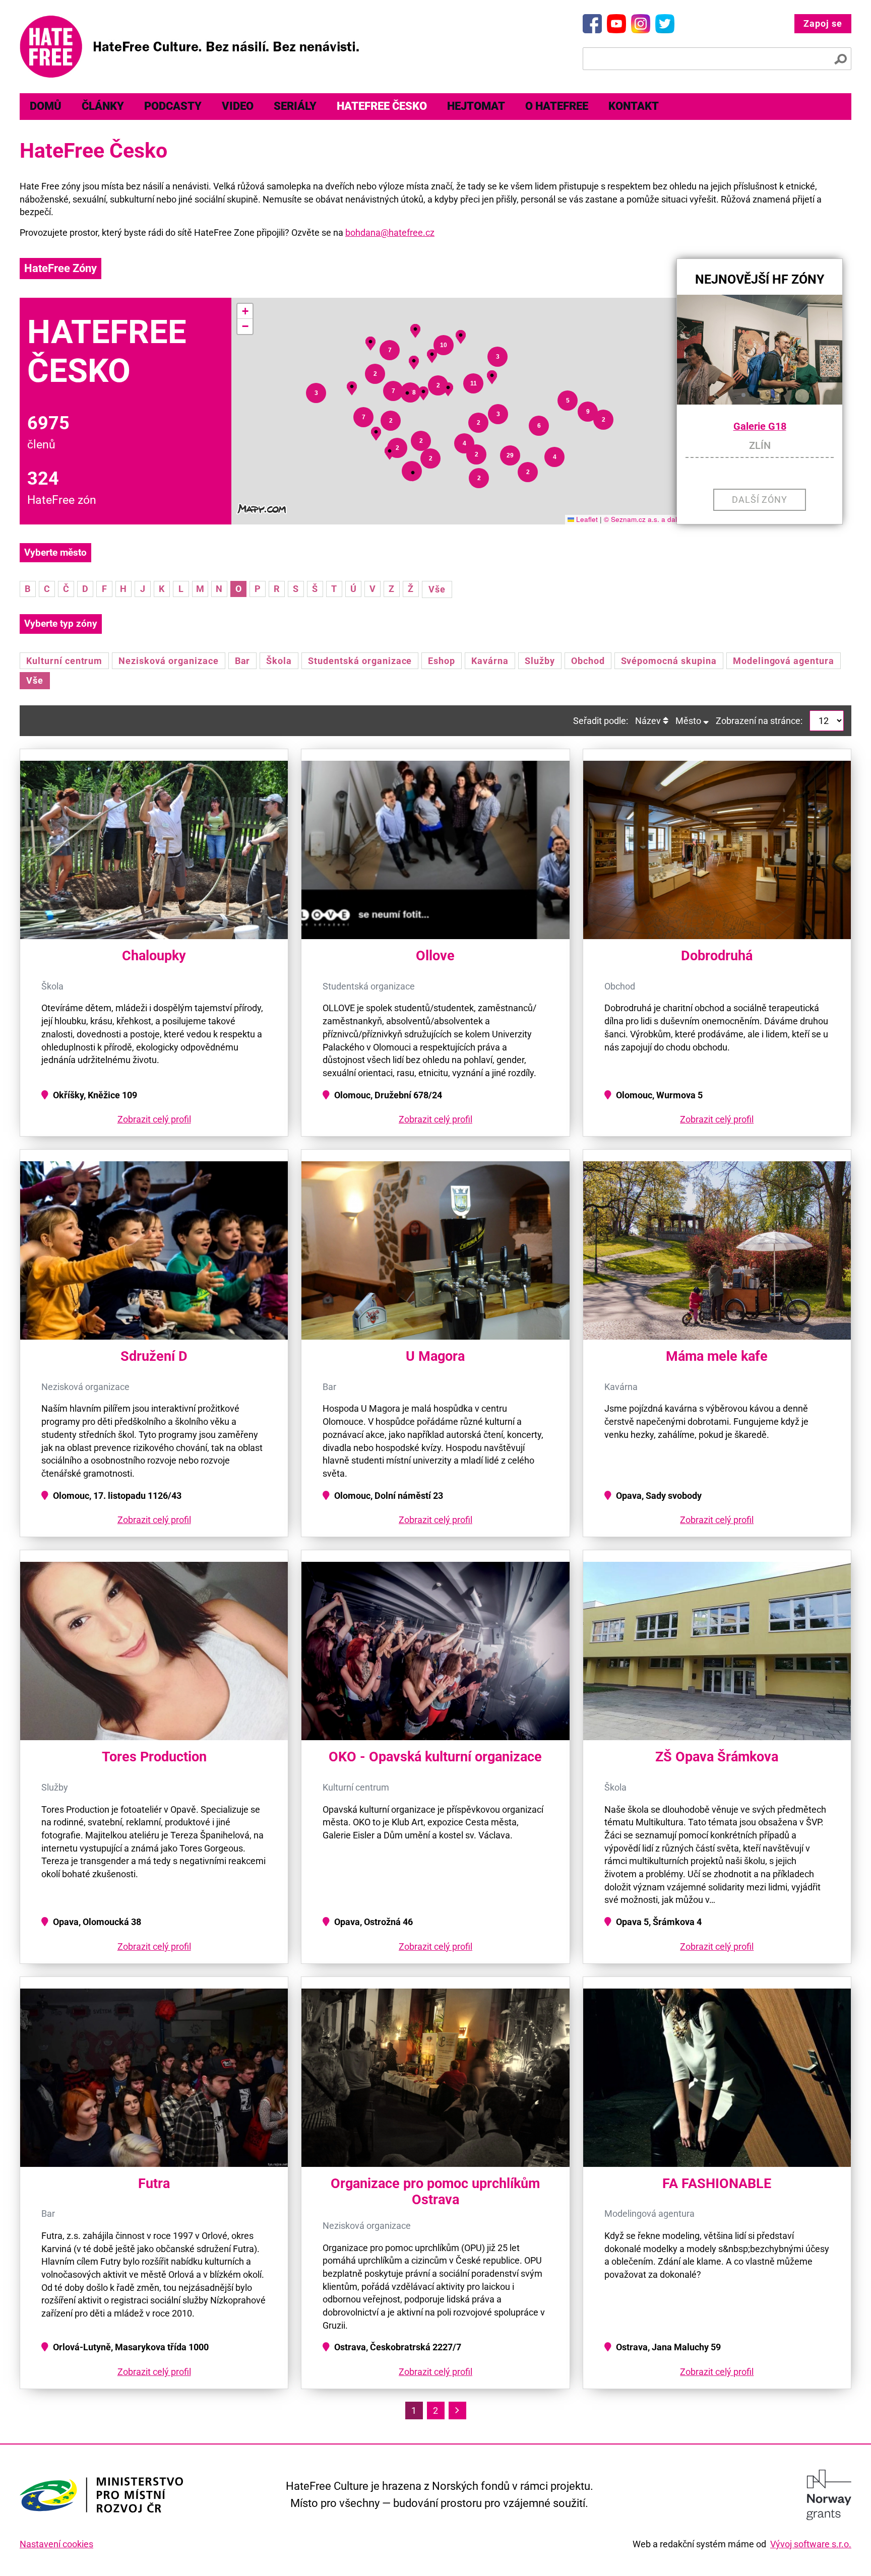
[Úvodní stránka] (189, 47)
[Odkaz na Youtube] (616, 24)
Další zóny (760, 500)
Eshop (442, 661)
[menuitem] (46, 107)
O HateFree (557, 106)
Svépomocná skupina (669, 661)
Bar (243, 661)
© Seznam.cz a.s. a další (643, 519)
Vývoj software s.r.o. (811, 2544)
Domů (46, 106)
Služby (540, 661)
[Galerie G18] (760, 350)
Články (103, 106)
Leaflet (586, 519)
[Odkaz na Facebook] (592, 24)
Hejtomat (476, 106)
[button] (413, 473)
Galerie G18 (760, 426)
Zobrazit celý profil (154, 1119)
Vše (437, 589)
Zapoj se (823, 23)
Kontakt (634, 106)
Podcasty (173, 106)
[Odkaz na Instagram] (641, 24)
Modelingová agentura (784, 661)
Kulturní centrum (64, 661)
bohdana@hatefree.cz (390, 233)
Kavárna (490, 661)
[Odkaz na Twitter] (665, 24)
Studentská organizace (360, 661)
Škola (279, 661)
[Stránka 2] (457, 2410)
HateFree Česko (382, 106)
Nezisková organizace (168, 661)
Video (238, 106)
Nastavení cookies (56, 2544)
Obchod (588, 661)
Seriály (295, 106)
